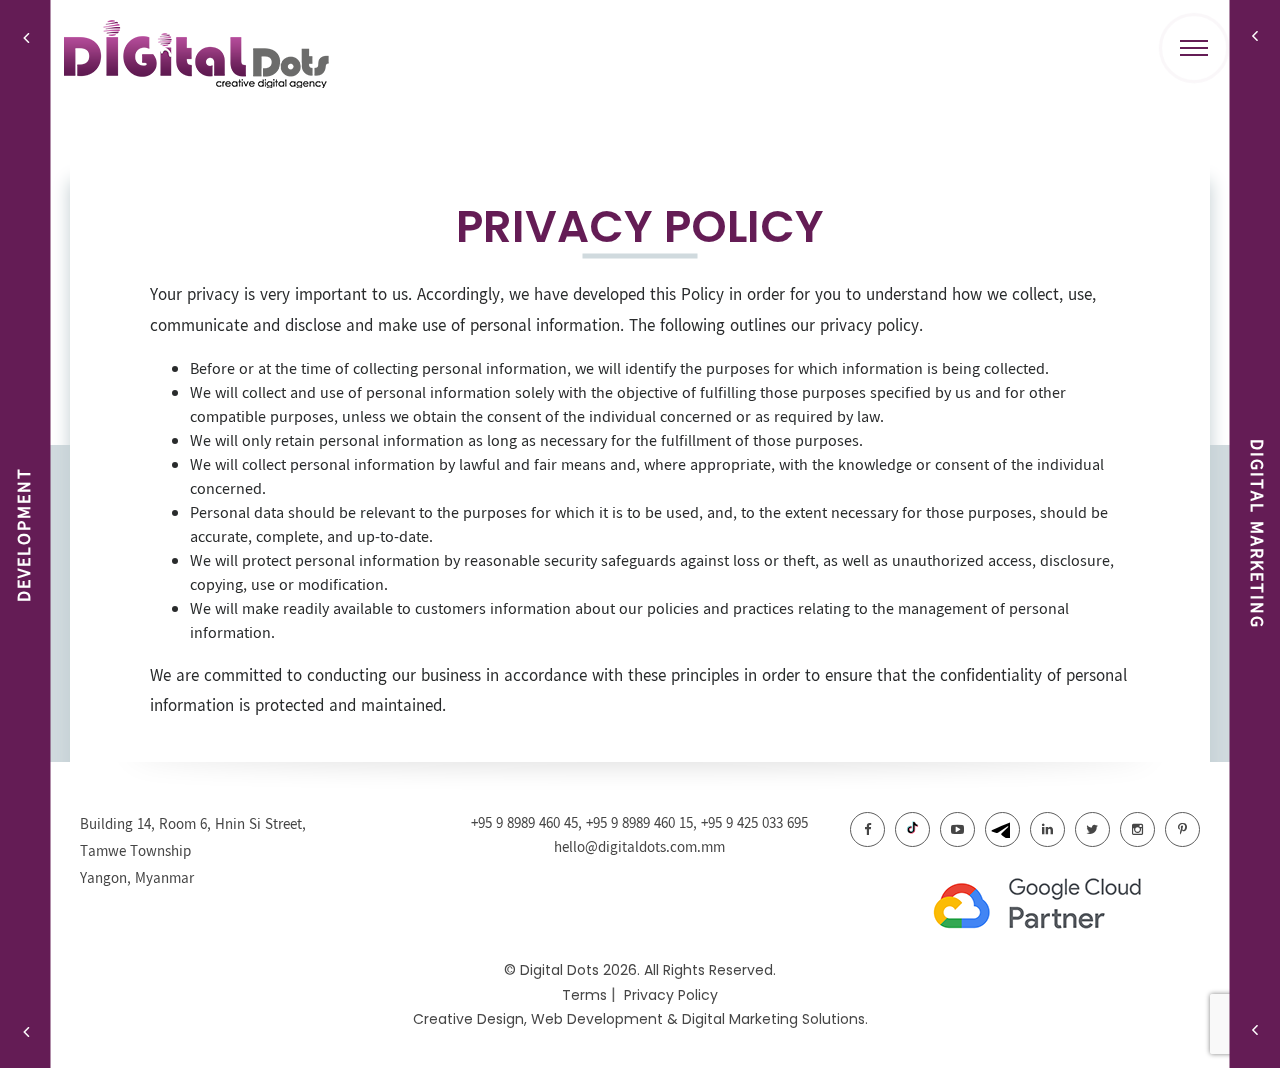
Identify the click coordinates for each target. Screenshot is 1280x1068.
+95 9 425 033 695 (754, 824)
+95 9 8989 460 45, (528, 824)
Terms (584, 995)
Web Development (597, 1019)
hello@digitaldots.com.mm (639, 848)
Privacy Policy (671, 995)
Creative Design (468, 1019)
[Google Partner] (1060, 905)
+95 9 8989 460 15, (643, 824)
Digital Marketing (740, 1019)
